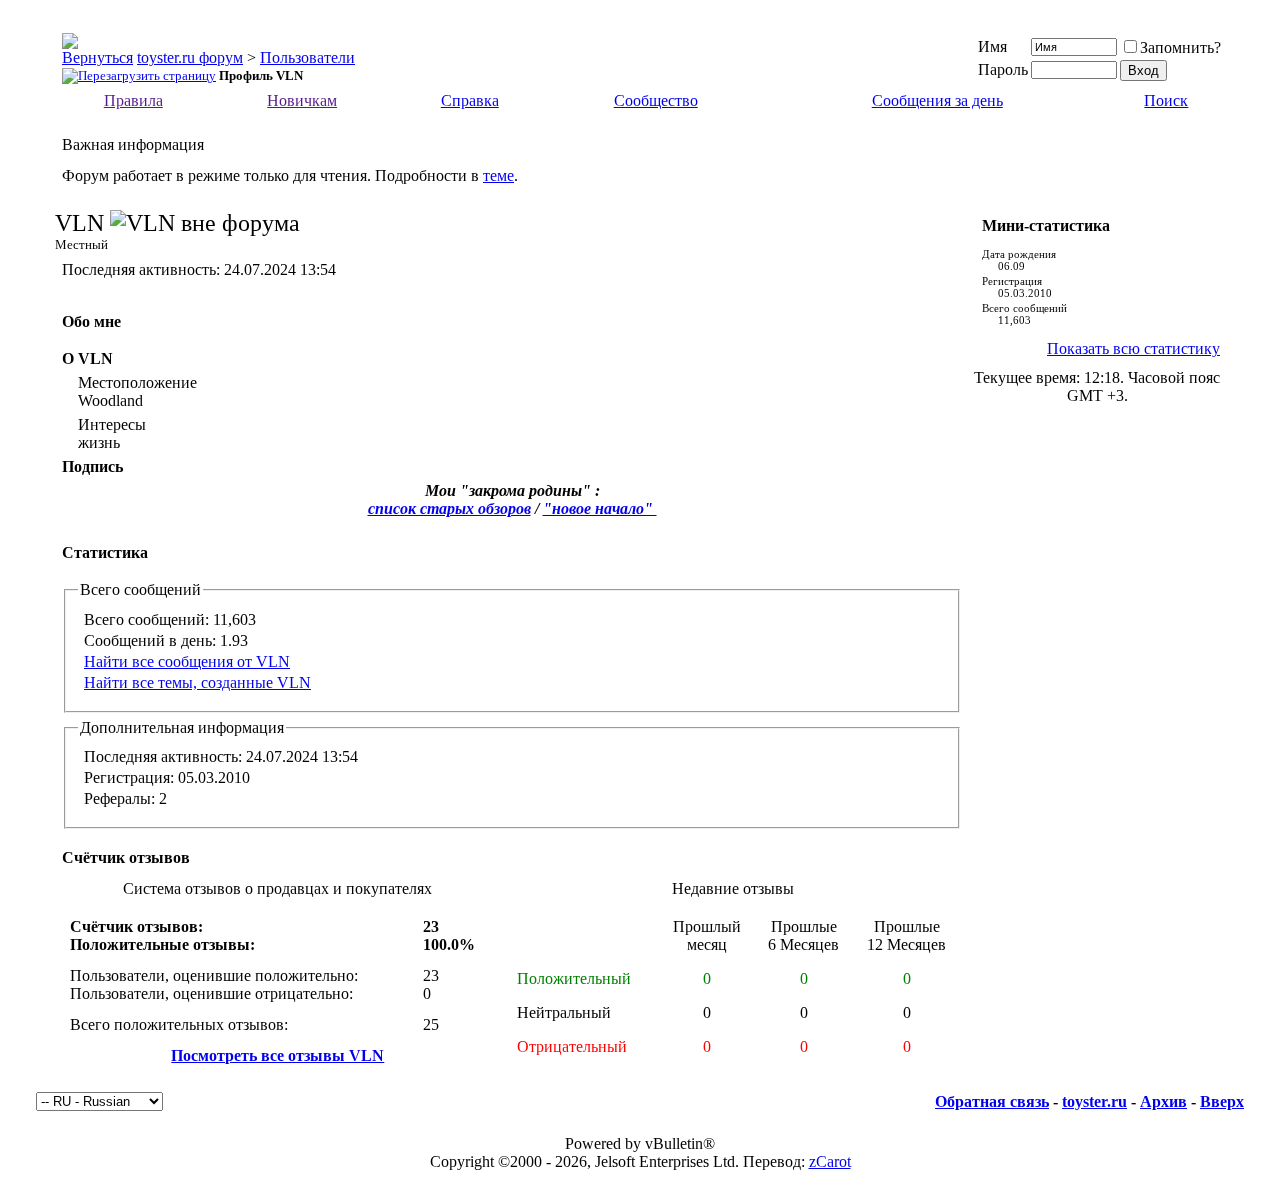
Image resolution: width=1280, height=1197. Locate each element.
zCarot (830, 1161)
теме (498, 175)
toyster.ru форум (190, 57)
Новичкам (302, 100)
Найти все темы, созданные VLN (197, 682)
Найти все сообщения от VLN (187, 661)
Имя (992, 46)
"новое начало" (600, 508)
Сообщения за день (937, 100)
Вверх (1222, 1101)
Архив (1163, 1101)
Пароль (1003, 69)
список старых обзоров (449, 508)
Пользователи (307, 57)
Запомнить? (1180, 47)
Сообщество (656, 100)
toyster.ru (1094, 1101)
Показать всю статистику (1133, 348)
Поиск (1166, 100)
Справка (470, 100)
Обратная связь (992, 1101)
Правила (133, 100)
